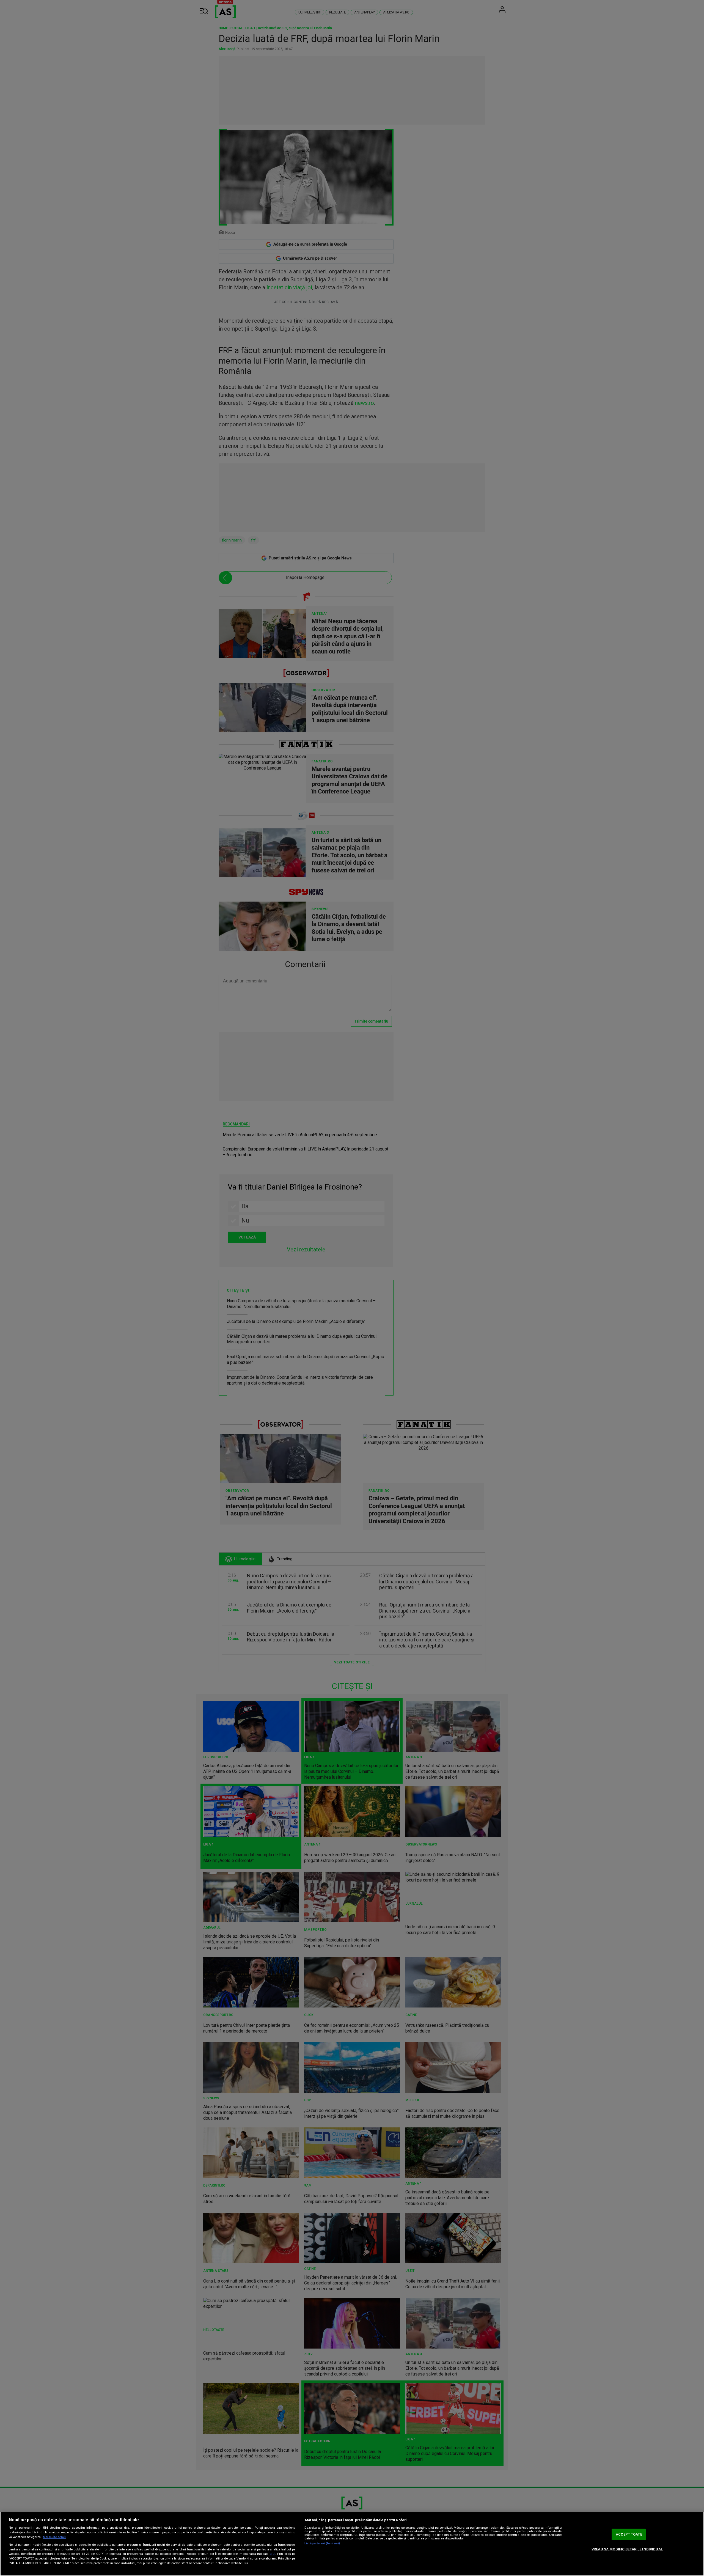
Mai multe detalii (55, 2537)
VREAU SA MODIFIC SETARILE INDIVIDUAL (627, 2549)
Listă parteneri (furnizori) (322, 2543)
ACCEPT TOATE (629, 2534)
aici (273, 2554)
